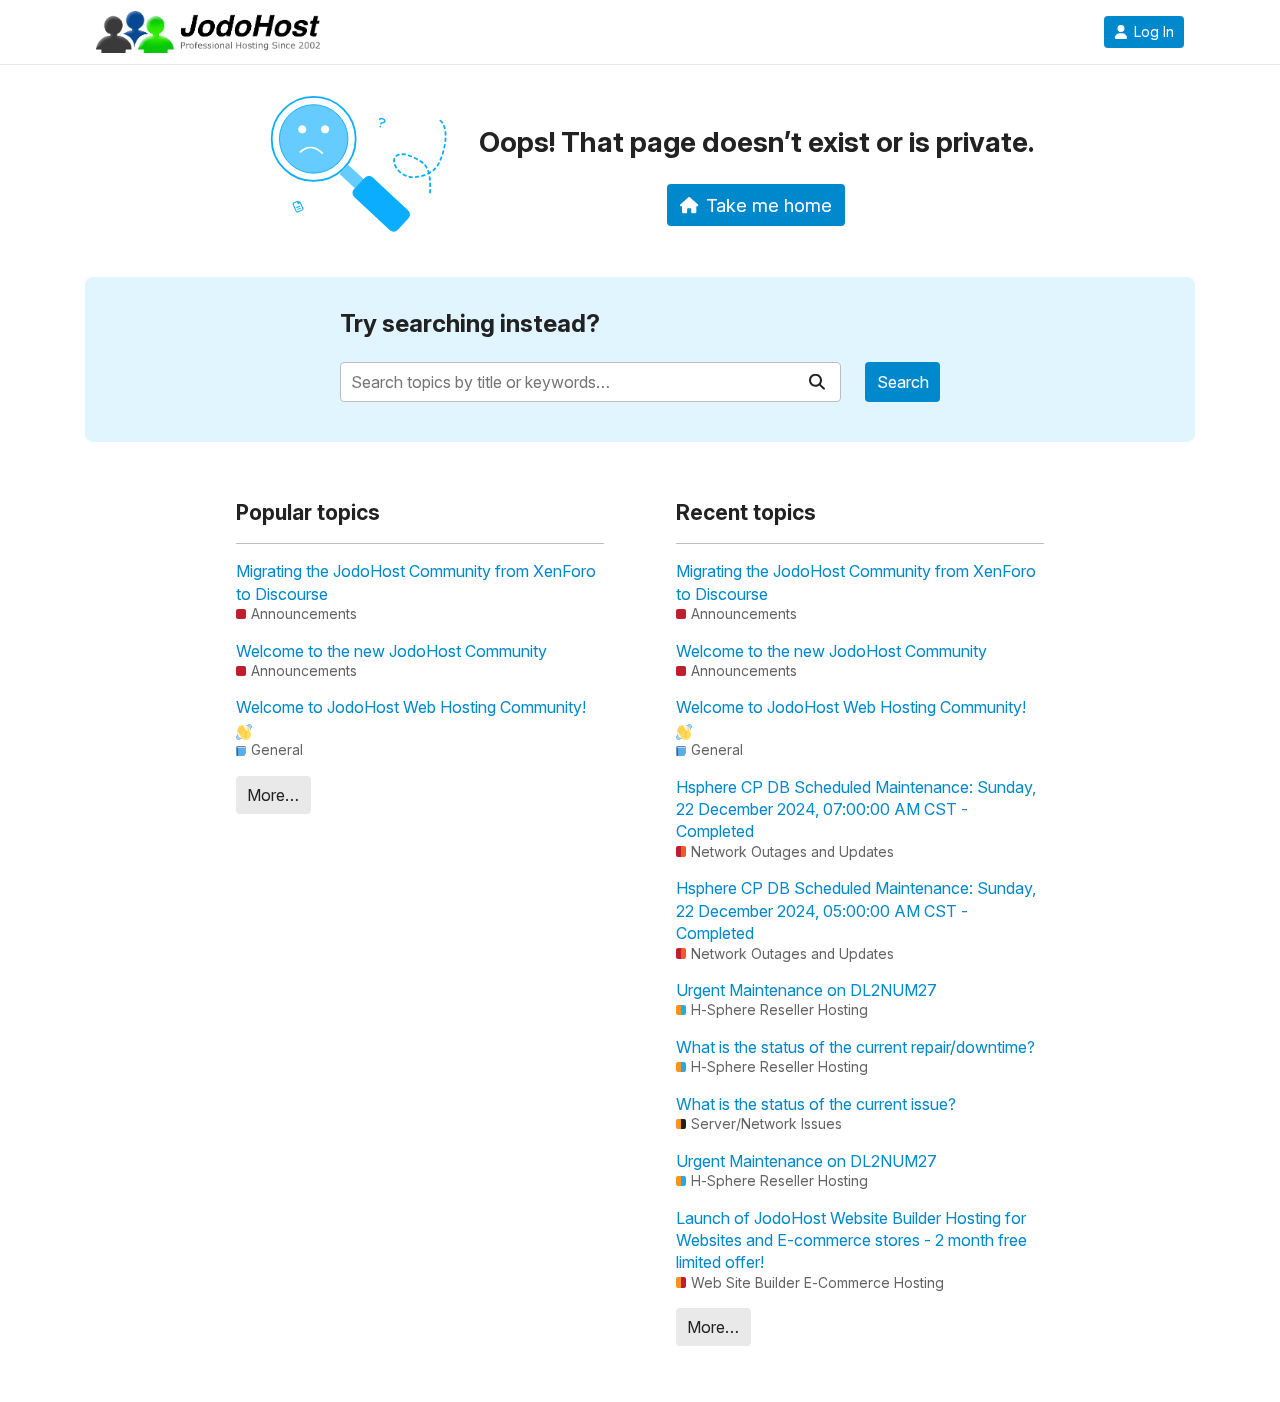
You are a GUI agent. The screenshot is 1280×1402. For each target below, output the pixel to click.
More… (273, 795)
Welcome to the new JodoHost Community (391, 651)
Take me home (769, 205)
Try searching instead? (470, 323)
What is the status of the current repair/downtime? (855, 1047)
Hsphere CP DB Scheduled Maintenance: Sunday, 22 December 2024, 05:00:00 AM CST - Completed (856, 910)
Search (903, 382)
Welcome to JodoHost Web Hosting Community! (411, 707)
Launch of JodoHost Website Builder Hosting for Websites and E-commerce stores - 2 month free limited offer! (851, 1240)
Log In (1154, 32)
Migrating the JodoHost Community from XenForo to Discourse (416, 582)
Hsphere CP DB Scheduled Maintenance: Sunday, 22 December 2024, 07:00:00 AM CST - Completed (856, 809)
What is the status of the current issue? (816, 1104)
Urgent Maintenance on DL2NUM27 (806, 990)
